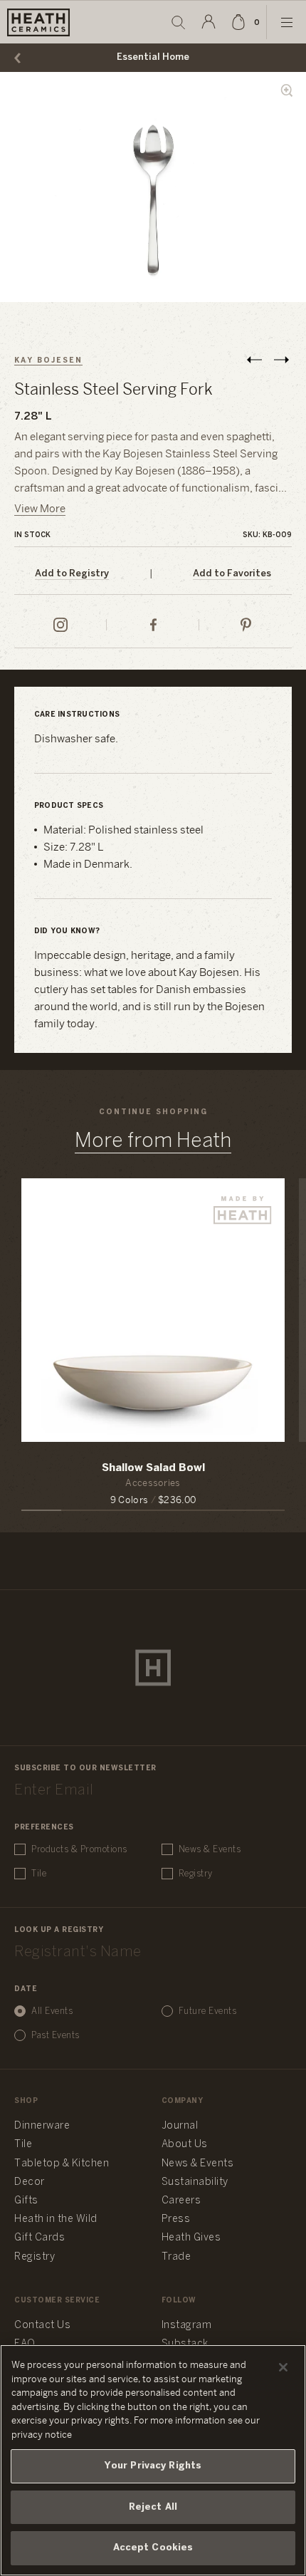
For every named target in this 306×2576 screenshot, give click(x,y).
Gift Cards (39, 2238)
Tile (39, 1874)
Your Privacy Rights (153, 2466)
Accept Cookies (153, 2548)
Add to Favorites (232, 574)
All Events (52, 2011)
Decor (30, 2182)
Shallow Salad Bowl (153, 1468)
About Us (185, 2145)
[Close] (283, 2367)
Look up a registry (59, 1930)
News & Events (210, 1850)
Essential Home (153, 57)
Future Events (208, 2011)
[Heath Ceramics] (153, 1668)
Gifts (26, 2201)
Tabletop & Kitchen (62, 2164)
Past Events (56, 2036)
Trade (176, 2257)
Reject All (153, 2507)
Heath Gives (191, 2238)
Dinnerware (42, 2126)
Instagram (187, 2326)
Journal (180, 2126)
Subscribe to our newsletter (85, 1769)
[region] (153, 2460)
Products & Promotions (79, 1850)
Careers (181, 2201)
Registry (196, 1874)
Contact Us (42, 2326)
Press (176, 2219)
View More (40, 509)
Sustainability (195, 2182)
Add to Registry (72, 574)
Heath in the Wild (56, 2219)
